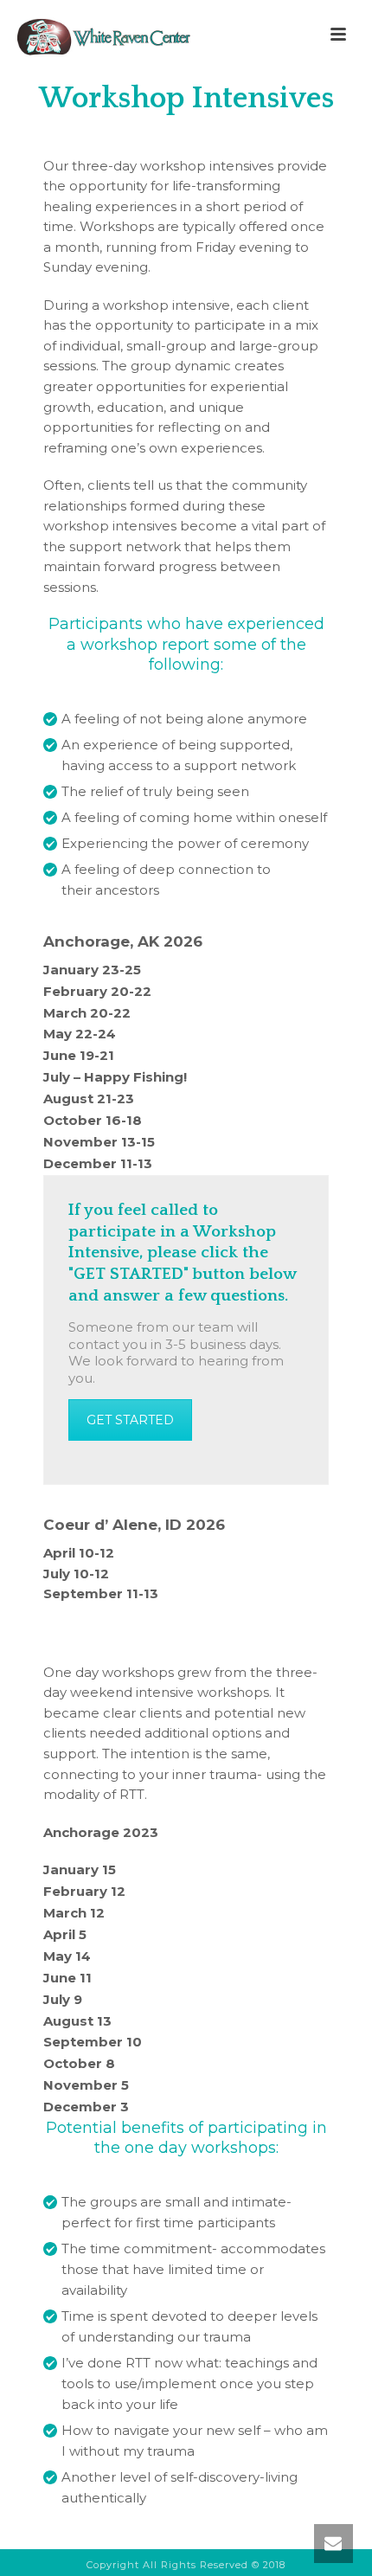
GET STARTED (130, 1420)
